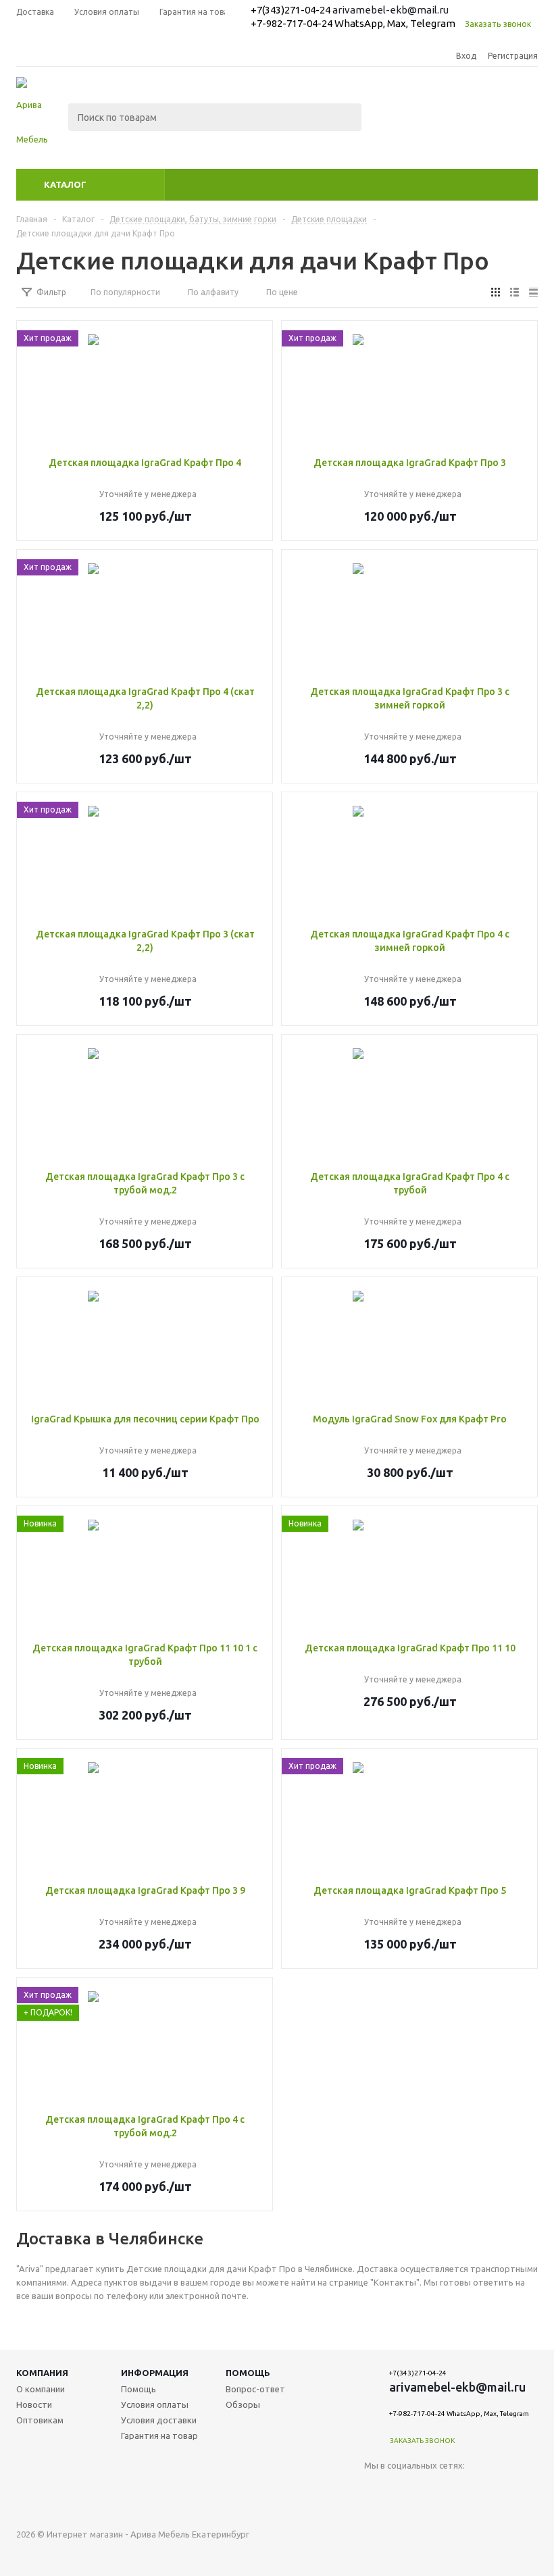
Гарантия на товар (159, 2436)
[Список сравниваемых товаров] (389, 127)
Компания (42, 2373)
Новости (34, 2404)
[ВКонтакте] (375, 2488)
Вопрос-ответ (255, 2389)
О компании (41, 2389)
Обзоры (243, 2404)
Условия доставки (159, 2420)
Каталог (65, 184)
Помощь (248, 2373)
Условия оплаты (155, 2404)
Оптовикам (40, 2420)
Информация (155, 2373)
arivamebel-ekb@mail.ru (391, 10)
